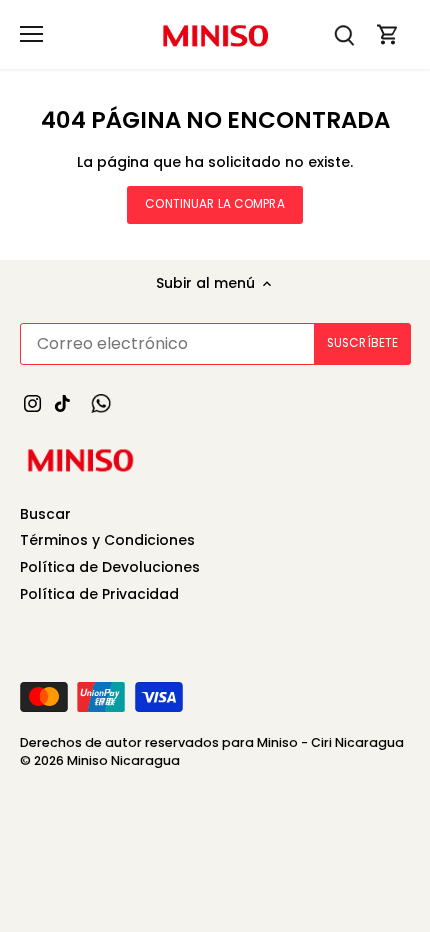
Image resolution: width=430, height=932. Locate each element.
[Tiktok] (62, 403)
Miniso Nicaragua (123, 760)
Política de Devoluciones (110, 567)
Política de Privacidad (99, 594)
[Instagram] (32, 403)
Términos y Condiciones (107, 540)
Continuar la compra (214, 204)
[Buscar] (344, 34)
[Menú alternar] (31, 34)
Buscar (45, 514)
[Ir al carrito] (388, 34)
